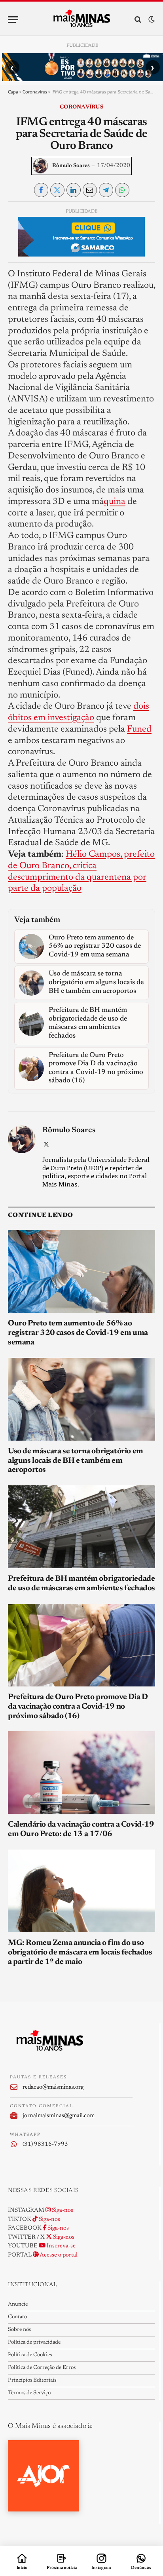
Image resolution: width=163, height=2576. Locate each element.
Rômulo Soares (71, 166)
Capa (13, 92)
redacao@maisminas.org (53, 2087)
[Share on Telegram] (106, 190)
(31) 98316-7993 (45, 2144)
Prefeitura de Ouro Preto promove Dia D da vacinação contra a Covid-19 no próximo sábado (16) (78, 1707)
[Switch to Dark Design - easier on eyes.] (151, 20)
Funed (139, 729)
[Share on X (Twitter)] (57, 190)
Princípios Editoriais (32, 2380)
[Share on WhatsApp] (122, 190)
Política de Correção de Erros (42, 2368)
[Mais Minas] (82, 19)
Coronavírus (35, 92)
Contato (17, 2317)
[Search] (138, 20)
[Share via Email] (90, 190)
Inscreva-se (61, 2246)
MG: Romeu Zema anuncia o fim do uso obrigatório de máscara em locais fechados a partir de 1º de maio (80, 1952)
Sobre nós (19, 2330)
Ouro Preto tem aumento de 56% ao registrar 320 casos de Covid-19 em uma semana (78, 1333)
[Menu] (13, 20)
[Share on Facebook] (41, 190)
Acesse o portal (58, 2255)
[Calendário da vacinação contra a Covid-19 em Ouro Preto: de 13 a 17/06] (81, 1773)
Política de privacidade (34, 2342)
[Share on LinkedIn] (74, 190)
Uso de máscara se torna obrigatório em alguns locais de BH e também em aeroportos (76, 1461)
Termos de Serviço (29, 2393)
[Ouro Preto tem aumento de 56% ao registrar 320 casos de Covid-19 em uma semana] (81, 1271)
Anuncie (18, 2304)
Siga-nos (62, 2210)
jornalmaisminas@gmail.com (59, 2116)
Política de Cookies (30, 2355)
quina (115, 502)
